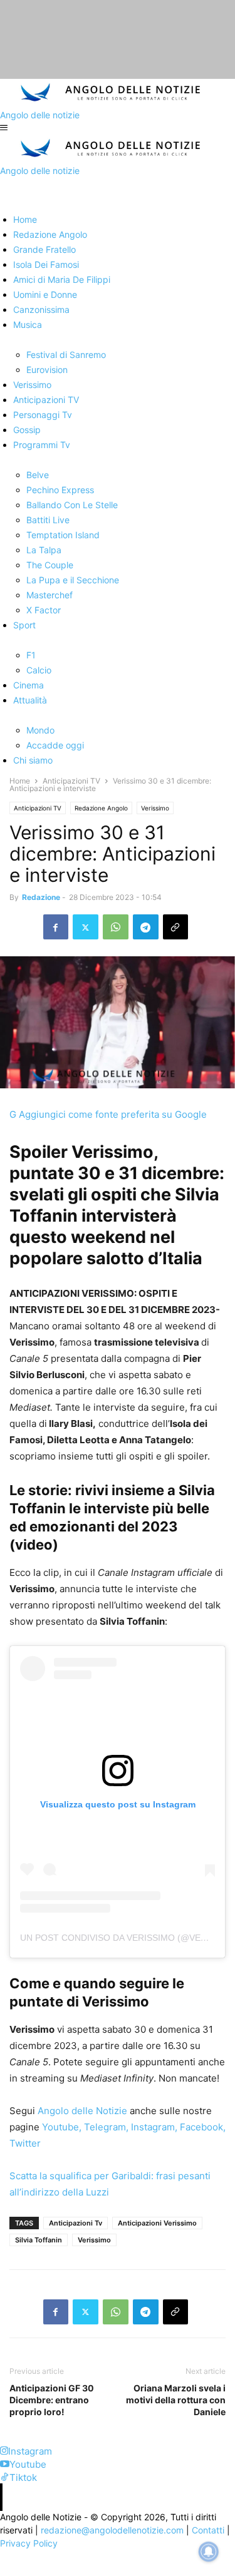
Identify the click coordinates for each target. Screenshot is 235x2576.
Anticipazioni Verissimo (157, 2223)
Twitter (25, 2143)
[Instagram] (4, 2451)
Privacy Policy (29, 2543)
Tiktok (23, 2477)
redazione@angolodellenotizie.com (112, 2530)
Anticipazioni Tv (76, 2223)
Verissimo (155, 808)
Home (20, 781)
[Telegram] (146, 927)
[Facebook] (56, 927)
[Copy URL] (175, 927)
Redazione (41, 897)
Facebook (200, 2127)
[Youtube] (5, 2464)
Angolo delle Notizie (81, 2111)
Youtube (59, 2127)
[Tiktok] (5, 2477)
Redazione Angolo (101, 808)
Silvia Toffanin (39, 2240)
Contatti (208, 2530)
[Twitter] (86, 927)
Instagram (152, 2127)
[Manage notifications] (209, 2552)
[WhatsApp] (116, 927)
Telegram (104, 2127)
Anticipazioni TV (71, 781)
